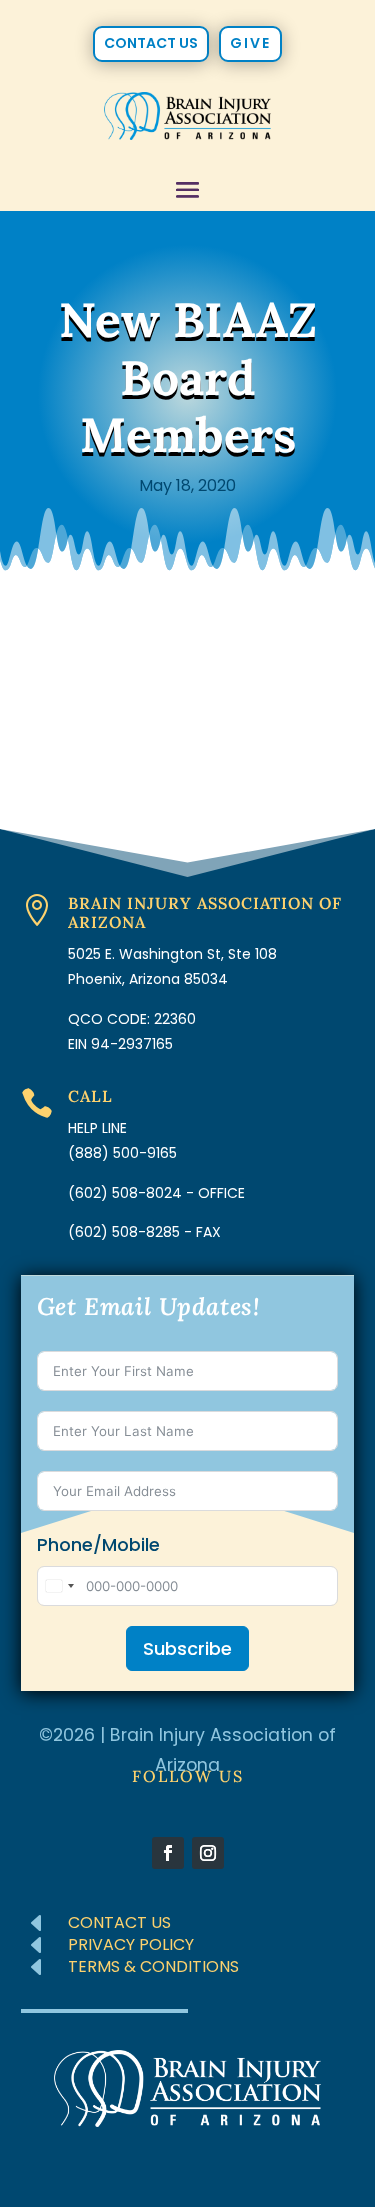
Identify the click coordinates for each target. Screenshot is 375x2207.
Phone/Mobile (98, 1545)
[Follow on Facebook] (168, 1853)
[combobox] (59, 1586)
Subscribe (187, 1648)
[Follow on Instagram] (208, 1853)
